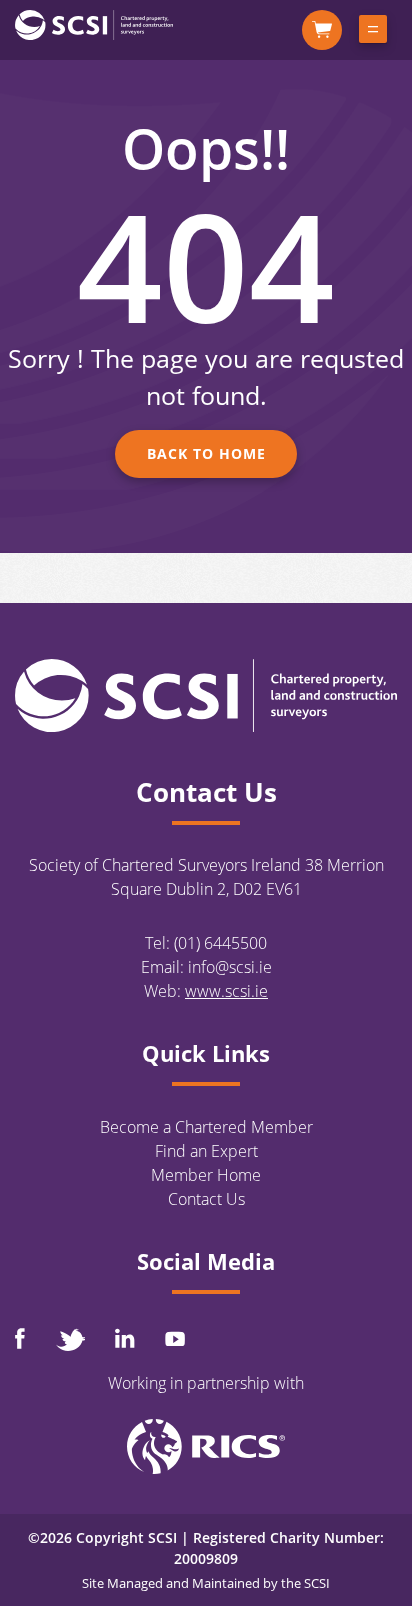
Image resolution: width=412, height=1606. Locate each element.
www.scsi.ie (226, 991)
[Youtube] (175, 1338)
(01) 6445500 (220, 943)
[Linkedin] (125, 1338)
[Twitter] (70, 1339)
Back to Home (206, 453)
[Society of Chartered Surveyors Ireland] (94, 24)
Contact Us (206, 1199)
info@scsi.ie (230, 967)
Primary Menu (373, 33)
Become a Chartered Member (206, 1127)
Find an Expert (206, 1151)
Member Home (206, 1175)
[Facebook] (20, 1338)
